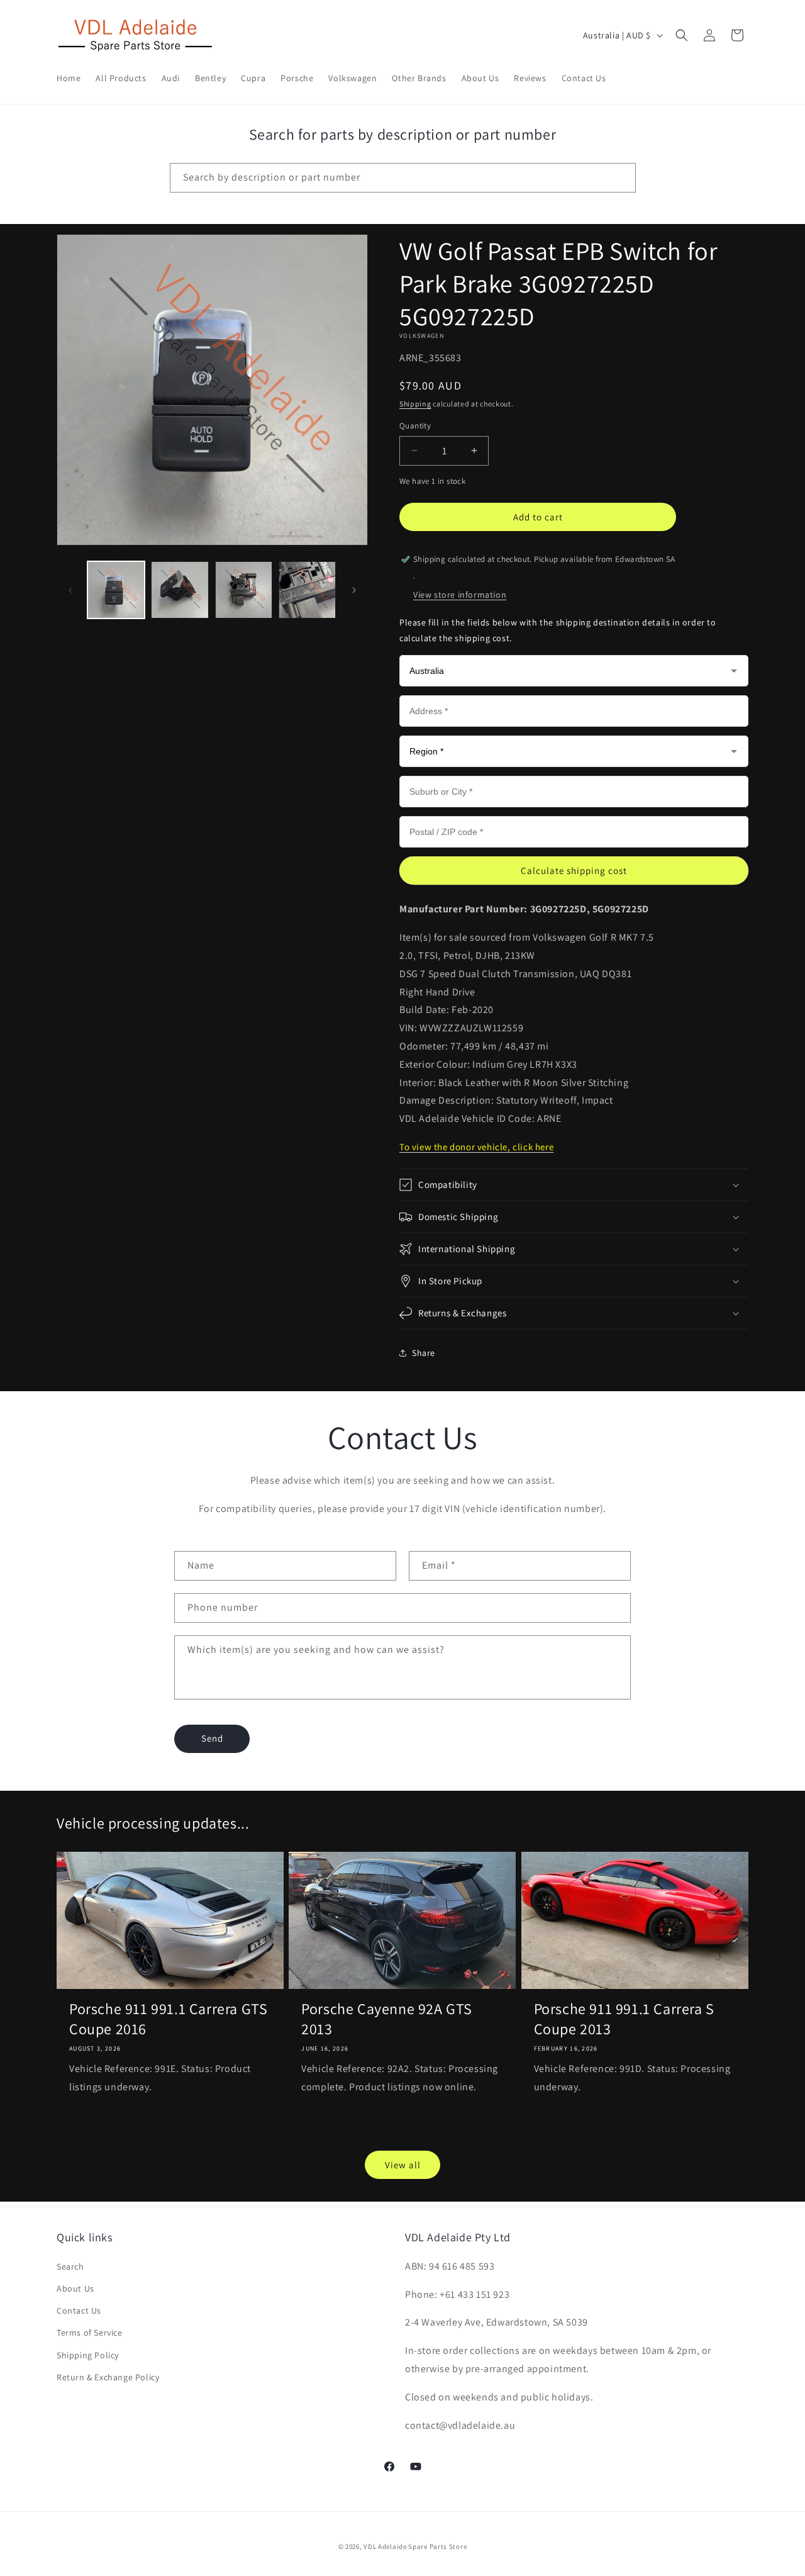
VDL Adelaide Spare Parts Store (415, 2546)
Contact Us (79, 2310)
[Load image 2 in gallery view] (180, 590)
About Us (75, 2288)
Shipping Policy (88, 2355)
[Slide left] (70, 590)
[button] (682, 35)
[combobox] (403, 178)
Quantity (415, 426)
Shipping (415, 404)
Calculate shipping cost (574, 871)
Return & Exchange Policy (108, 2377)
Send (212, 1738)
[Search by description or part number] (621, 177)
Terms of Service (90, 2332)
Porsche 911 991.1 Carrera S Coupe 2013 (624, 2019)
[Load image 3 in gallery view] (244, 590)
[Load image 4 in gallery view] (307, 590)
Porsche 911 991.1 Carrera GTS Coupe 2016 (168, 2019)
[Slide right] (354, 590)
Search (70, 2266)
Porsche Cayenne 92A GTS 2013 (387, 2019)
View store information (460, 595)
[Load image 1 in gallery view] (116, 590)
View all (403, 2165)
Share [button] (424, 1353)
